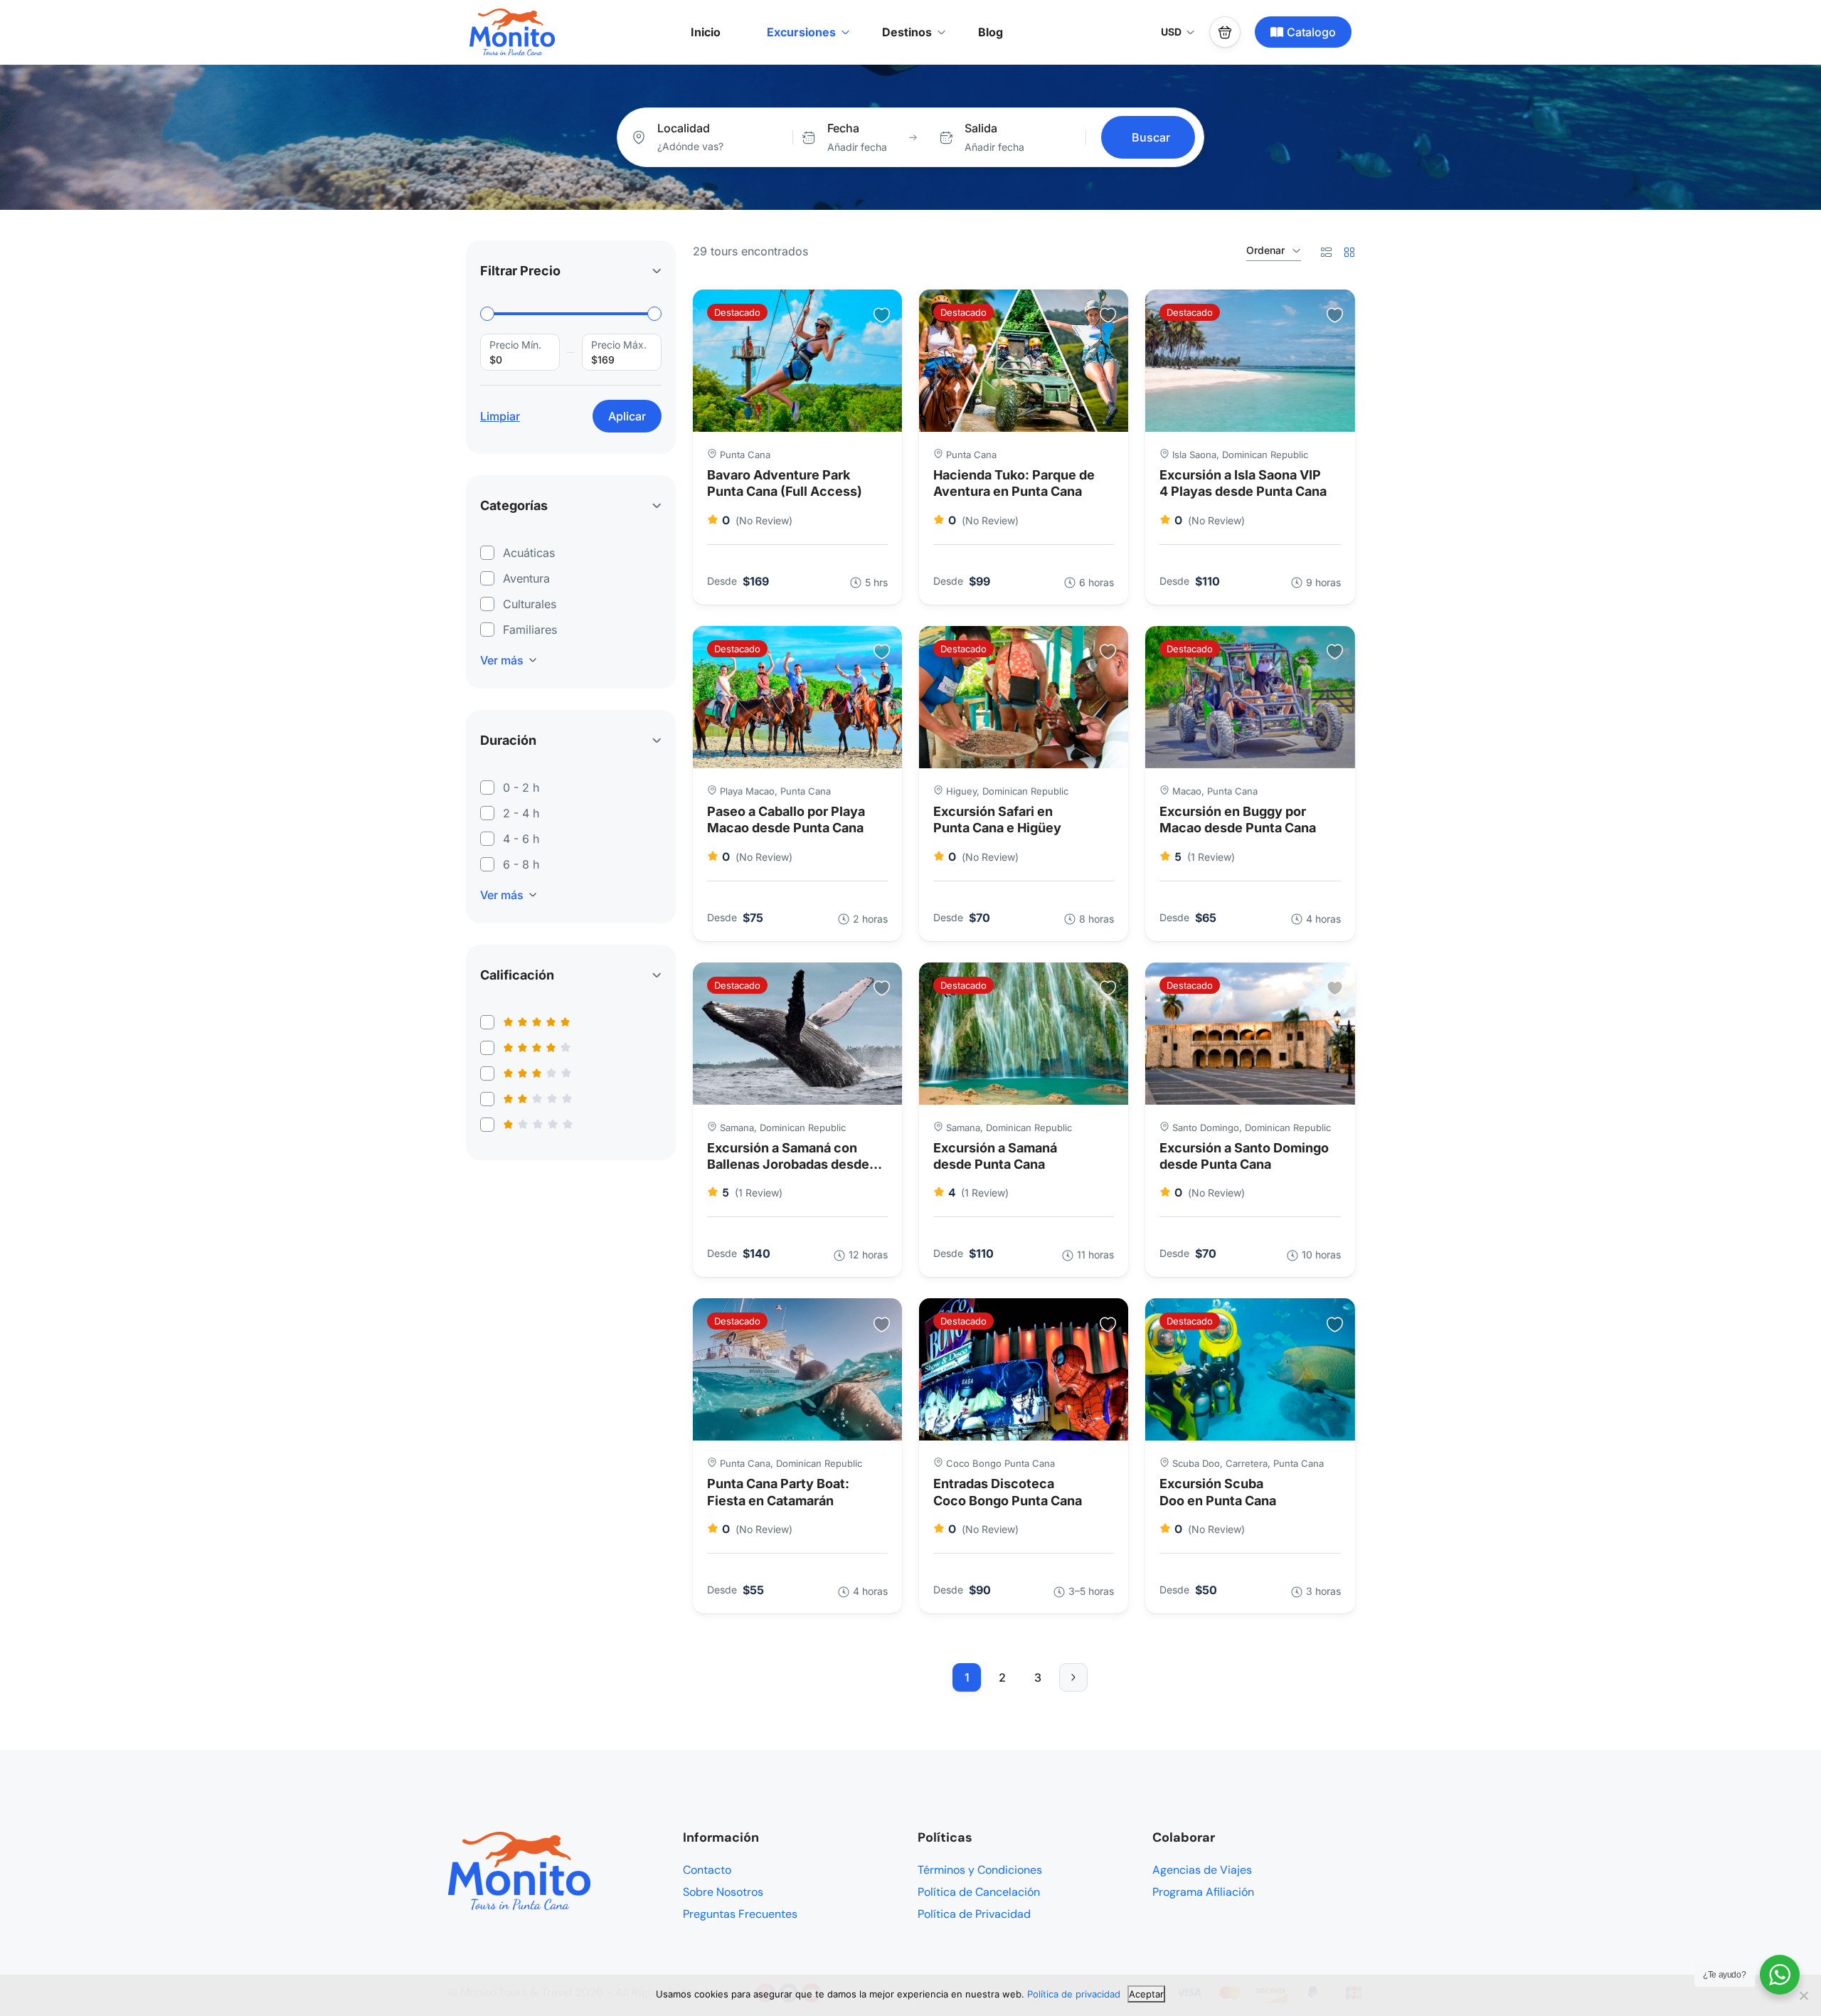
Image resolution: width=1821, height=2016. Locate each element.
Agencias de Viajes (1202, 1870)
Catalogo (1311, 32)
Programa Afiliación (1203, 1892)
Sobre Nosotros (723, 1892)
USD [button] (1171, 32)
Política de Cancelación (979, 1892)
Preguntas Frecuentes (740, 1914)
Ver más (502, 660)
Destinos (907, 32)
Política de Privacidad (974, 1914)
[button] (1225, 32)
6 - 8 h (521, 864)
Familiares (530, 630)
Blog (991, 32)
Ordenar (1265, 250)
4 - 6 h (521, 839)
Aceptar (1146, 1994)
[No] (1803, 1995)
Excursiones (801, 32)
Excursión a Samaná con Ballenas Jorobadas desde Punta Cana (788, 1164)
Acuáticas (529, 553)
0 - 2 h (521, 787)
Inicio (706, 32)
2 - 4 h (521, 813)
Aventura (526, 578)
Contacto (707, 1870)
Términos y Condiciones (980, 1870)
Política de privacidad (1074, 1994)
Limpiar (500, 416)
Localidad (684, 128)
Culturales (530, 604)
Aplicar (627, 416)
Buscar (1151, 137)
